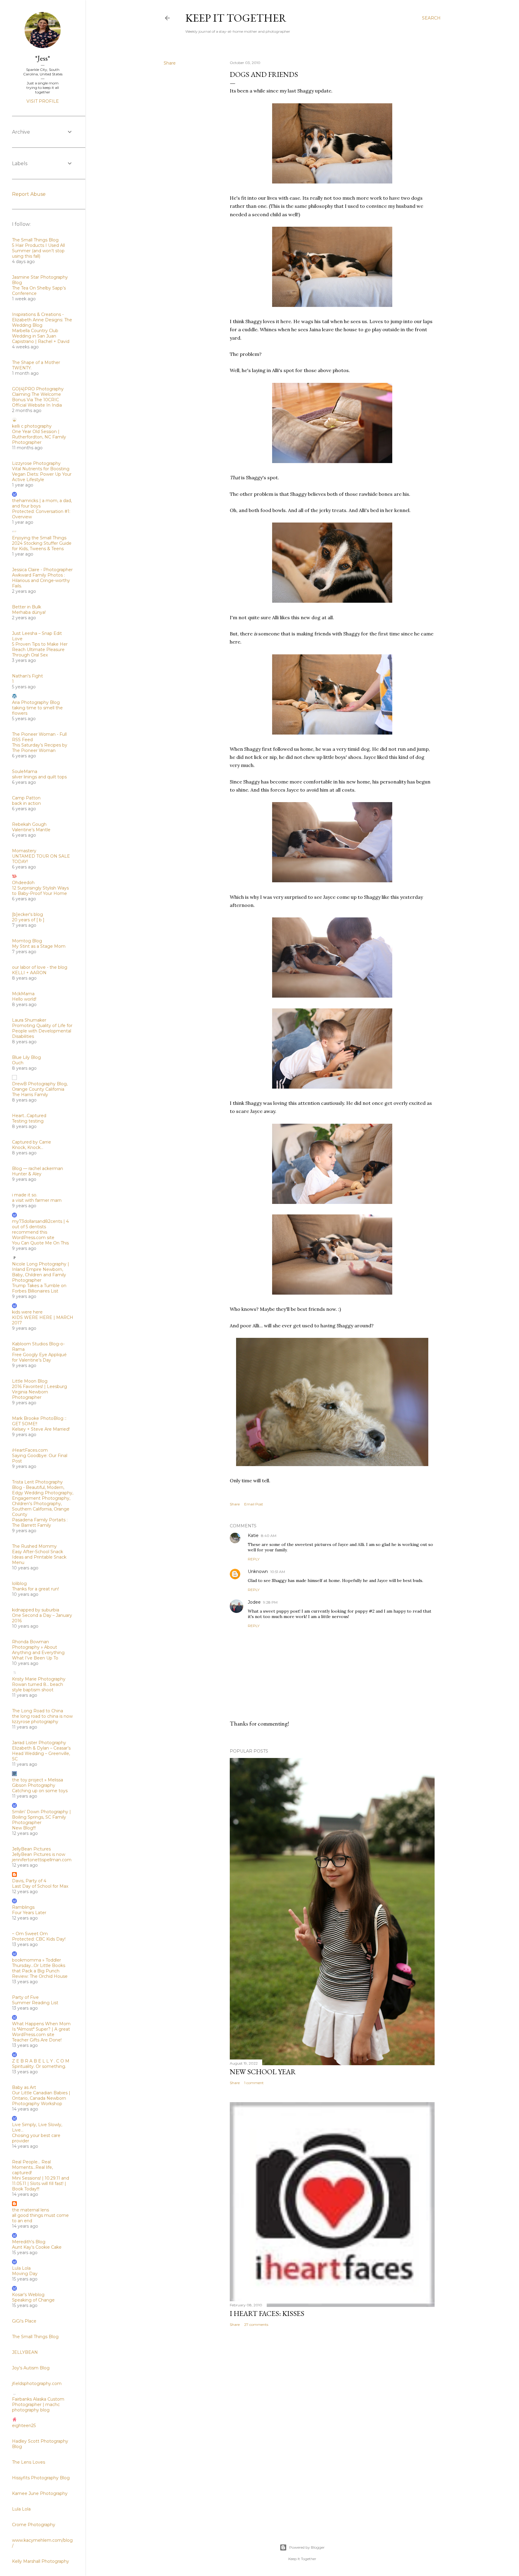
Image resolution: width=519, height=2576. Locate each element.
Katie (253, 1535)
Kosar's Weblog (28, 2295)
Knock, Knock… (28, 1147)
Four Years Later (29, 1913)
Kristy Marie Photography (39, 1679)
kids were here (27, 1312)
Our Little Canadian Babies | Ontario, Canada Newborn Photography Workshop (41, 2098)
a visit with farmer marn (37, 1200)
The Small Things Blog (35, 240)
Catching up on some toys (40, 1791)
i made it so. (25, 1195)
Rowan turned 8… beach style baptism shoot (38, 1687)
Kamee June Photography (40, 2493)
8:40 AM (269, 1536)
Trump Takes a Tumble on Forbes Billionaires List (39, 1288)
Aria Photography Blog (36, 702)
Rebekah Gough (29, 824)
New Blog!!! (24, 1828)
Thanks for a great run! (35, 1589)
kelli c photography (32, 426)
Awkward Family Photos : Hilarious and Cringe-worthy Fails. (41, 580)
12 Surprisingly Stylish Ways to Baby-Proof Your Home (40, 891)
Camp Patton (26, 798)
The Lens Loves (29, 2462)
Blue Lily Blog (26, 1057)
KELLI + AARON (29, 973)
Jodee (254, 1602)
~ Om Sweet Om (30, 1934)
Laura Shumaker (29, 1020)
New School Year (263, 2072)
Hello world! (24, 999)
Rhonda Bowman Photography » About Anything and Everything (38, 1647)
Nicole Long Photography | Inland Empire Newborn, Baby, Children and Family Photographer (41, 1272)
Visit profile (43, 101)
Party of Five (25, 1997)
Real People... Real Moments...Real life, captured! (32, 2167)
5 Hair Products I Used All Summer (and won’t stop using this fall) (38, 251)
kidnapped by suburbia (36, 1610)
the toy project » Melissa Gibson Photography (38, 1783)
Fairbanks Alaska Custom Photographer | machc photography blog (38, 2405)
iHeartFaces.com (30, 1450)
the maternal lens (30, 2210)
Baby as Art (24, 2087)
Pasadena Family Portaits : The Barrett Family (40, 1523)
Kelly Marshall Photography (41, 2561)
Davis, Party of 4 (29, 1881)
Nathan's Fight (27, 676)
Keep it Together (236, 18)
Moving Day (25, 2274)
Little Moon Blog (30, 1381)
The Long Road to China (38, 1711)
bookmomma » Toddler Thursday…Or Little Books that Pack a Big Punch (39, 1965)
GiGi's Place (24, 2321)
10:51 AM (278, 1572)
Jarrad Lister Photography (39, 1743)
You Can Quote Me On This (40, 1243)
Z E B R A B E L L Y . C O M (41, 2061)
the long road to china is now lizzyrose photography (42, 1719)
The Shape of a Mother (36, 362)
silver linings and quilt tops (39, 777)
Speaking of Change (33, 2300)
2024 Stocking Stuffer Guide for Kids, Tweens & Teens (42, 546)
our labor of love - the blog (40, 967)
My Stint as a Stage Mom (39, 946)
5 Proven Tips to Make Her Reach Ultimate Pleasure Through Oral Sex (40, 650)
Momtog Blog (27, 941)
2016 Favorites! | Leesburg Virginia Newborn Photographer (39, 1392)
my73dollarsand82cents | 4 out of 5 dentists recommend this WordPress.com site (40, 1229)
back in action (26, 803)
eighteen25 (24, 2426)
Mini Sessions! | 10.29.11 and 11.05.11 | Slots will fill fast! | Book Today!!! (41, 2184)
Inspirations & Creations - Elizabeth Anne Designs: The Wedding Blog (42, 320)
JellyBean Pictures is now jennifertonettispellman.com (42, 1857)
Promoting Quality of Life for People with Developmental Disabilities (42, 1031)
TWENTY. (22, 368)
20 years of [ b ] (28, 920)
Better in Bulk (27, 607)
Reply (254, 1559)
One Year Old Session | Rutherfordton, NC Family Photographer (39, 437)
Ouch (18, 1063)
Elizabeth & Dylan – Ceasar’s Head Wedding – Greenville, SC (41, 1753)
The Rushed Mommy (34, 1546)
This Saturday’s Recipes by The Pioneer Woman (40, 748)
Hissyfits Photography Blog (41, 2478)
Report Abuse (29, 194)
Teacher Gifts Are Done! (37, 2040)
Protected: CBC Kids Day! (39, 1939)
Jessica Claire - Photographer (42, 570)
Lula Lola (21, 2268)
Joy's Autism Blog (31, 2368)
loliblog (19, 1583)
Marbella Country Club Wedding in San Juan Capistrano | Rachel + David (41, 336)
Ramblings (23, 1907)
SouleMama (25, 771)
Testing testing (28, 1121)
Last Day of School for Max (40, 1886)
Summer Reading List (35, 2003)
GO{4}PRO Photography (38, 389)
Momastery (24, 851)
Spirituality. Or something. (39, 2066)
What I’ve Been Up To (35, 1658)
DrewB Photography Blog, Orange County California (40, 1086)
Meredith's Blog (29, 2242)
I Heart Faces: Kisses (267, 2313)
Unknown (258, 1571)
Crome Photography (34, 2525)
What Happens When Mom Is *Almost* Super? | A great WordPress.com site (41, 2029)
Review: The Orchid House (40, 1976)
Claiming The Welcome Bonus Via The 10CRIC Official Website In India (37, 400)
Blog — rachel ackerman (38, 1168)
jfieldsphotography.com (37, 2384)
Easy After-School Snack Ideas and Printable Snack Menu (39, 1557)
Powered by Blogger (307, 2547)
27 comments (256, 2324)
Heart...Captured (29, 1116)
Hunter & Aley (27, 1174)
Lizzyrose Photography (36, 463)
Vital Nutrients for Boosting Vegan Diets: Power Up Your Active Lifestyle (42, 474)
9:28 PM (270, 1602)
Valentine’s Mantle (31, 830)
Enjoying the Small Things (39, 538)
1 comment (254, 2083)
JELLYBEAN (25, 2352)
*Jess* (43, 58)
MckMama (23, 994)
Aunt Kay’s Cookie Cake (37, 2247)
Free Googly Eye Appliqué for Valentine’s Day (39, 1357)
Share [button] (170, 63)
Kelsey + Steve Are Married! (41, 1429)
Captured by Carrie (32, 1142)
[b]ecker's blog (27, 914)
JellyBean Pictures (31, 1849)
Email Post (254, 1504)
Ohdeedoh (23, 883)
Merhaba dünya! (29, 612)
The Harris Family (30, 1095)
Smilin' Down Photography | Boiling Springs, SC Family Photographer (41, 1817)
